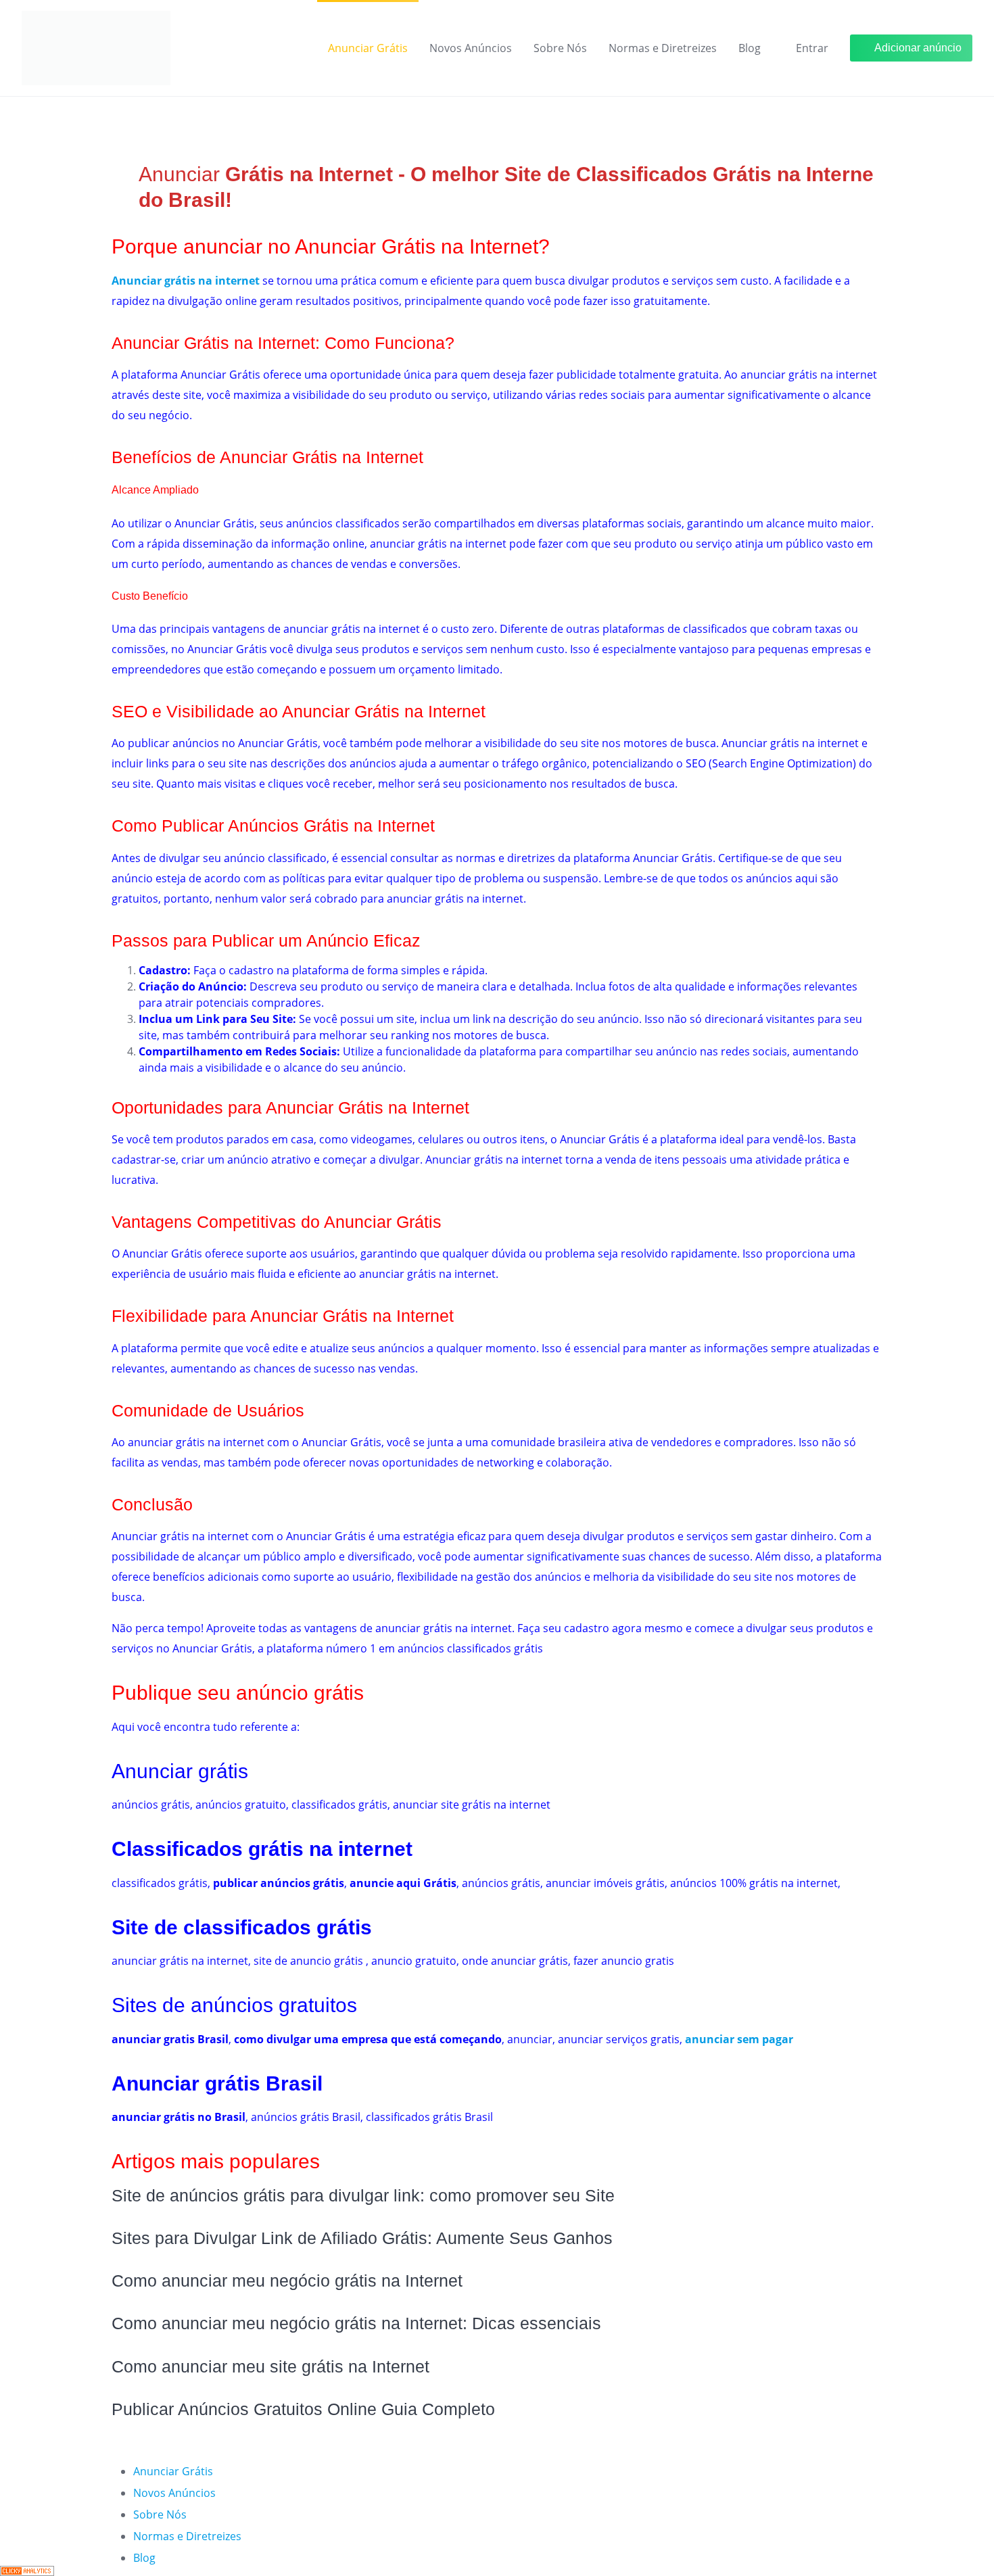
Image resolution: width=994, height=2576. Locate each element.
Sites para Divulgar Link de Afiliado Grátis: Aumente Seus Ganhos (362, 2238)
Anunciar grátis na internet (186, 281)
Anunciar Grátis (368, 48)
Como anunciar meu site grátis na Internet (270, 2366)
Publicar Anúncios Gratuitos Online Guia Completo (303, 2409)
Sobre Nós (560, 48)
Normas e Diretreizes (663, 48)
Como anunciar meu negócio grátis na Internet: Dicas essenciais (356, 2323)
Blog (750, 48)
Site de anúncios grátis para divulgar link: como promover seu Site (363, 2195)
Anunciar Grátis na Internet (213, 343)
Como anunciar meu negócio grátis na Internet (287, 2281)
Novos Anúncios (471, 48)
